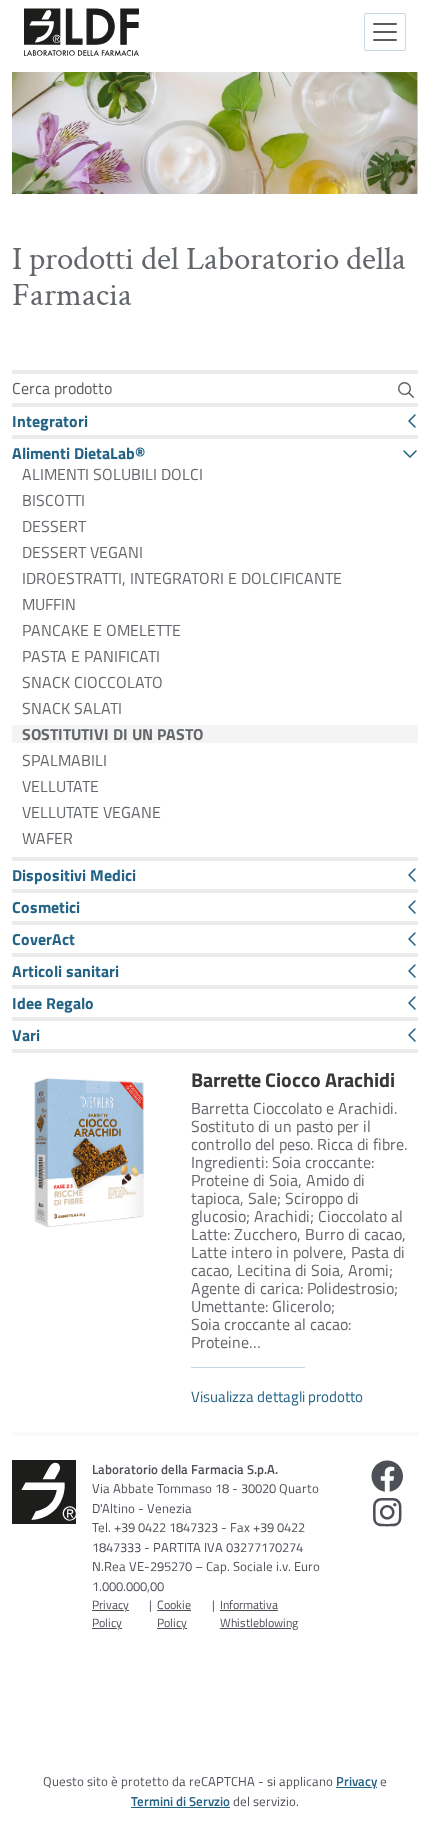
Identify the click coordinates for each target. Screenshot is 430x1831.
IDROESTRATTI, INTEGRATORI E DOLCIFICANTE (182, 578)
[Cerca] (405, 389)
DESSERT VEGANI (82, 552)
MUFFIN (49, 604)
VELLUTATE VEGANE (91, 812)
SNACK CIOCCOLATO (92, 682)
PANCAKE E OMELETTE (101, 630)
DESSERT (54, 526)
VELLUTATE (60, 786)
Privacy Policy (110, 1613)
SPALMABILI (64, 760)
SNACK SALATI (72, 708)
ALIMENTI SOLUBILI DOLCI (112, 474)
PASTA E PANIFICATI (91, 656)
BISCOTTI (53, 500)
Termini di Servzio (180, 1801)
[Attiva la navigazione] (385, 32)
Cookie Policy (174, 1613)
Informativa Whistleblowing (259, 1613)
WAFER (47, 838)
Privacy (356, 1781)
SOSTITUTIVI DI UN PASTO (112, 734)
